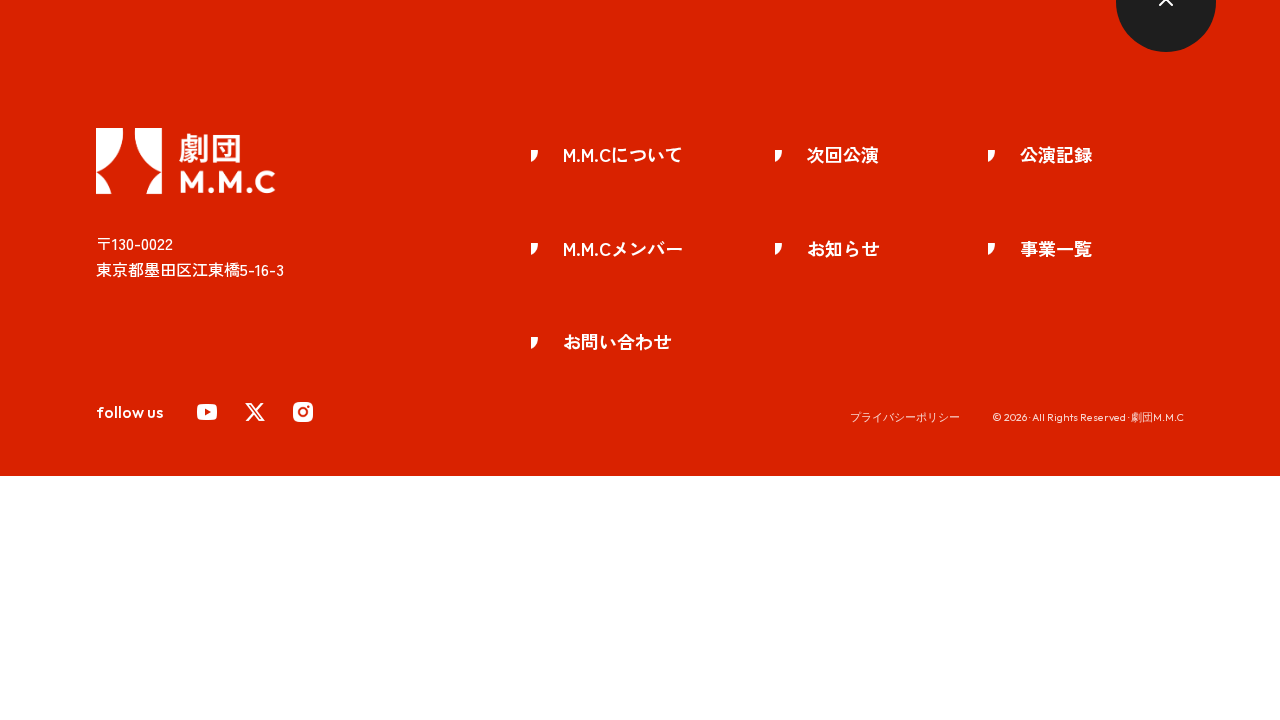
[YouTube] (207, 412)
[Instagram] (303, 412)
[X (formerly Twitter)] (255, 412)
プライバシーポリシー (905, 417)
